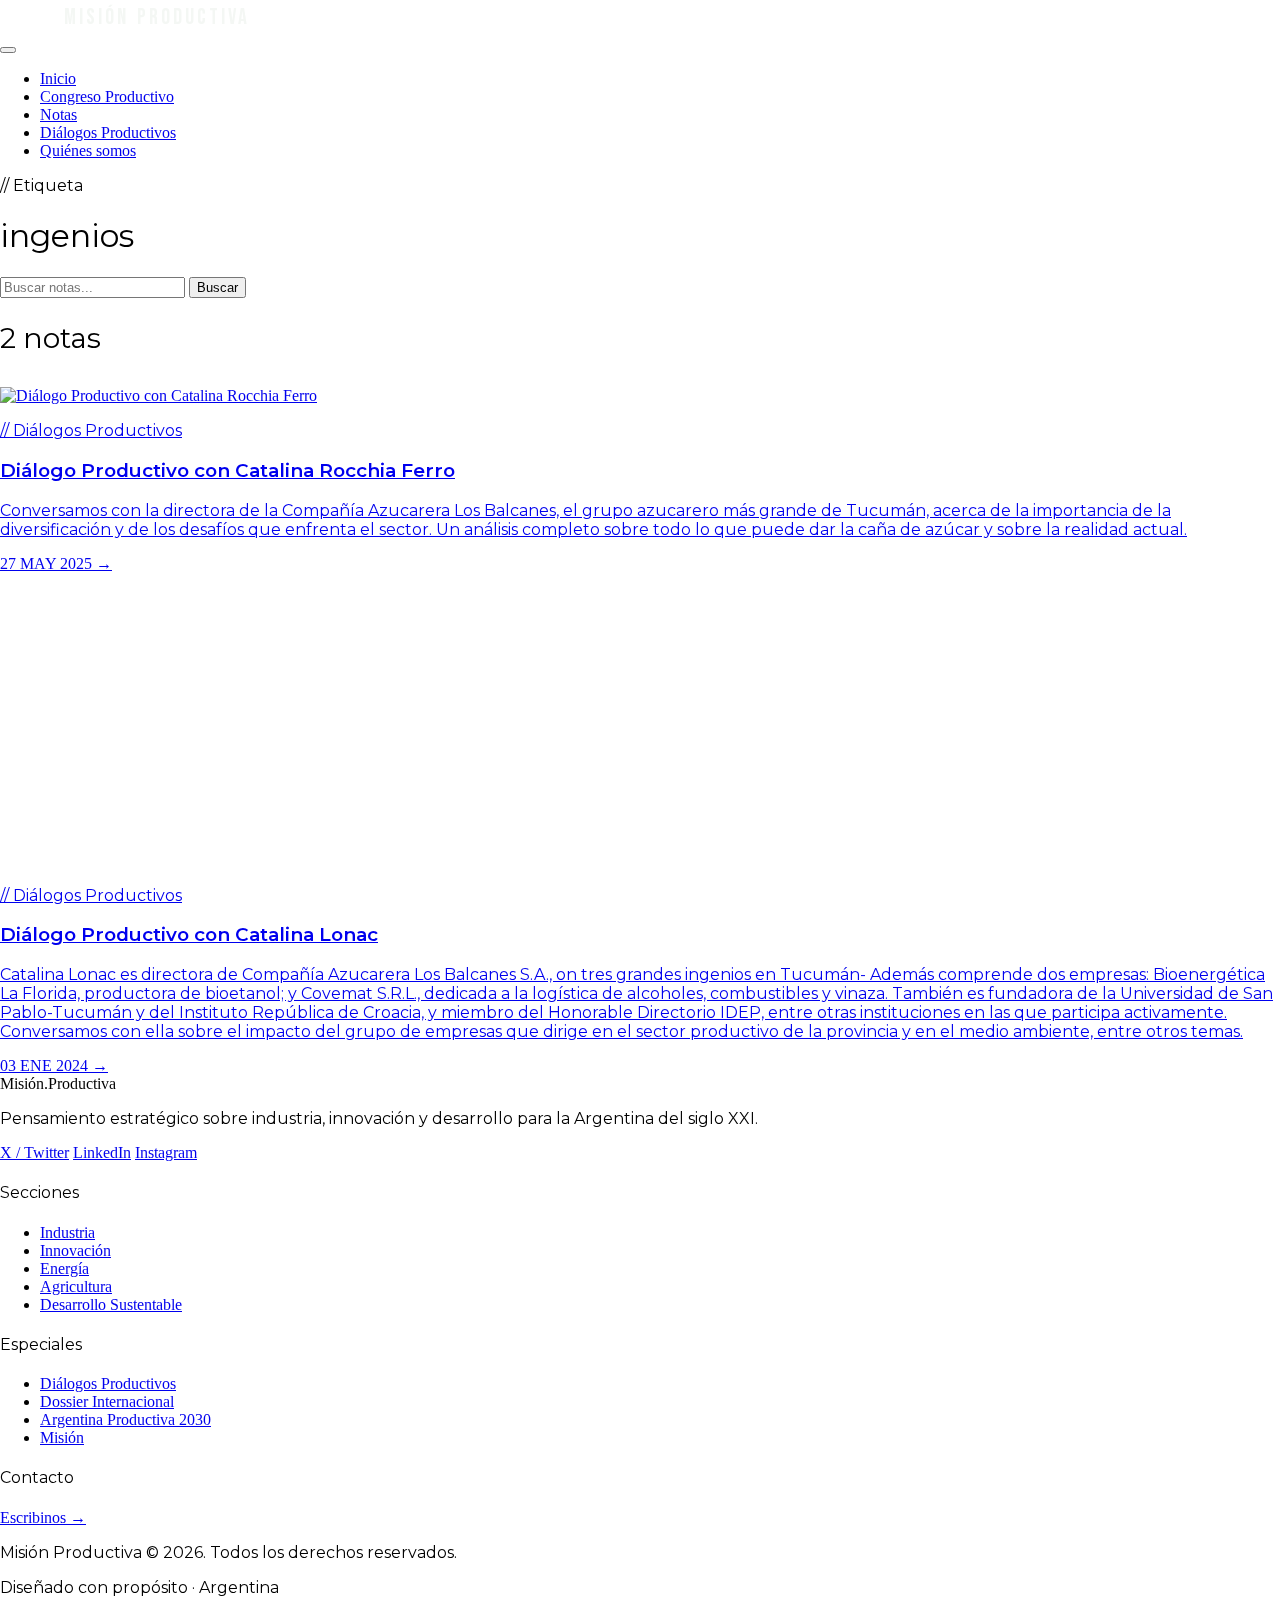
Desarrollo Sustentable (111, 1304)
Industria (67, 1232)
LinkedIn (102, 1152)
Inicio (58, 78)
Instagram (166, 1152)
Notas (58, 114)
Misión (62, 1437)
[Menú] (8, 50)
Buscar (217, 287)
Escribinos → (43, 1517)
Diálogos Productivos (108, 132)
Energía (64, 1268)
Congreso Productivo (107, 96)
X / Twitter (34, 1152)
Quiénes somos (88, 150)
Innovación (75, 1250)
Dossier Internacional (107, 1401)
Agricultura (76, 1286)
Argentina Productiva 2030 (125, 1419)
